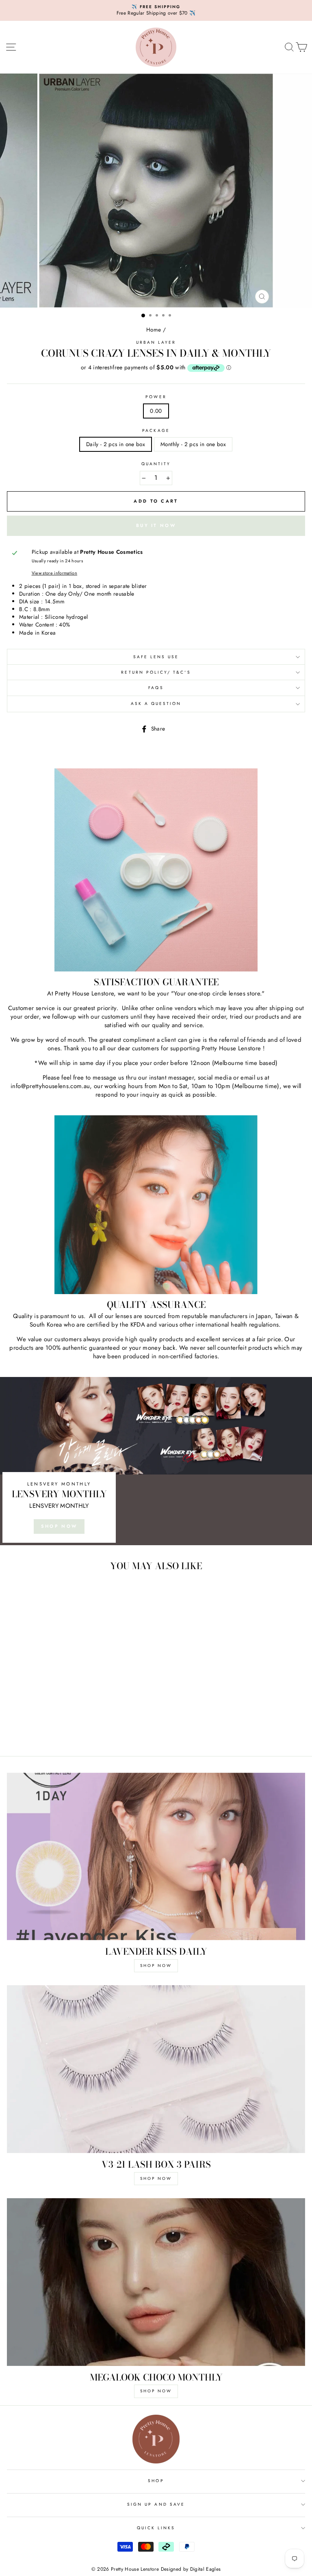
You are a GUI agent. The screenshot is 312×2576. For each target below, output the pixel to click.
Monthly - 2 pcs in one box (193, 444)
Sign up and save (156, 2504)
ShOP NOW (156, 1966)
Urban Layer (156, 342)
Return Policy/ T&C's (156, 672)
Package (156, 431)
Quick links (156, 2528)
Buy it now (156, 525)
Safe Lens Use (156, 657)
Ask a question (156, 704)
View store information (54, 573)
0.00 (156, 411)
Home (154, 330)
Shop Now (156, 2178)
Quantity (156, 464)
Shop (156, 2481)
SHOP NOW (59, 1526)
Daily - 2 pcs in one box (116, 444)
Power (156, 397)
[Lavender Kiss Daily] (156, 1857)
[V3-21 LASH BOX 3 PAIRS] (156, 2069)
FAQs (156, 688)
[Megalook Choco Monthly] (156, 2282)
